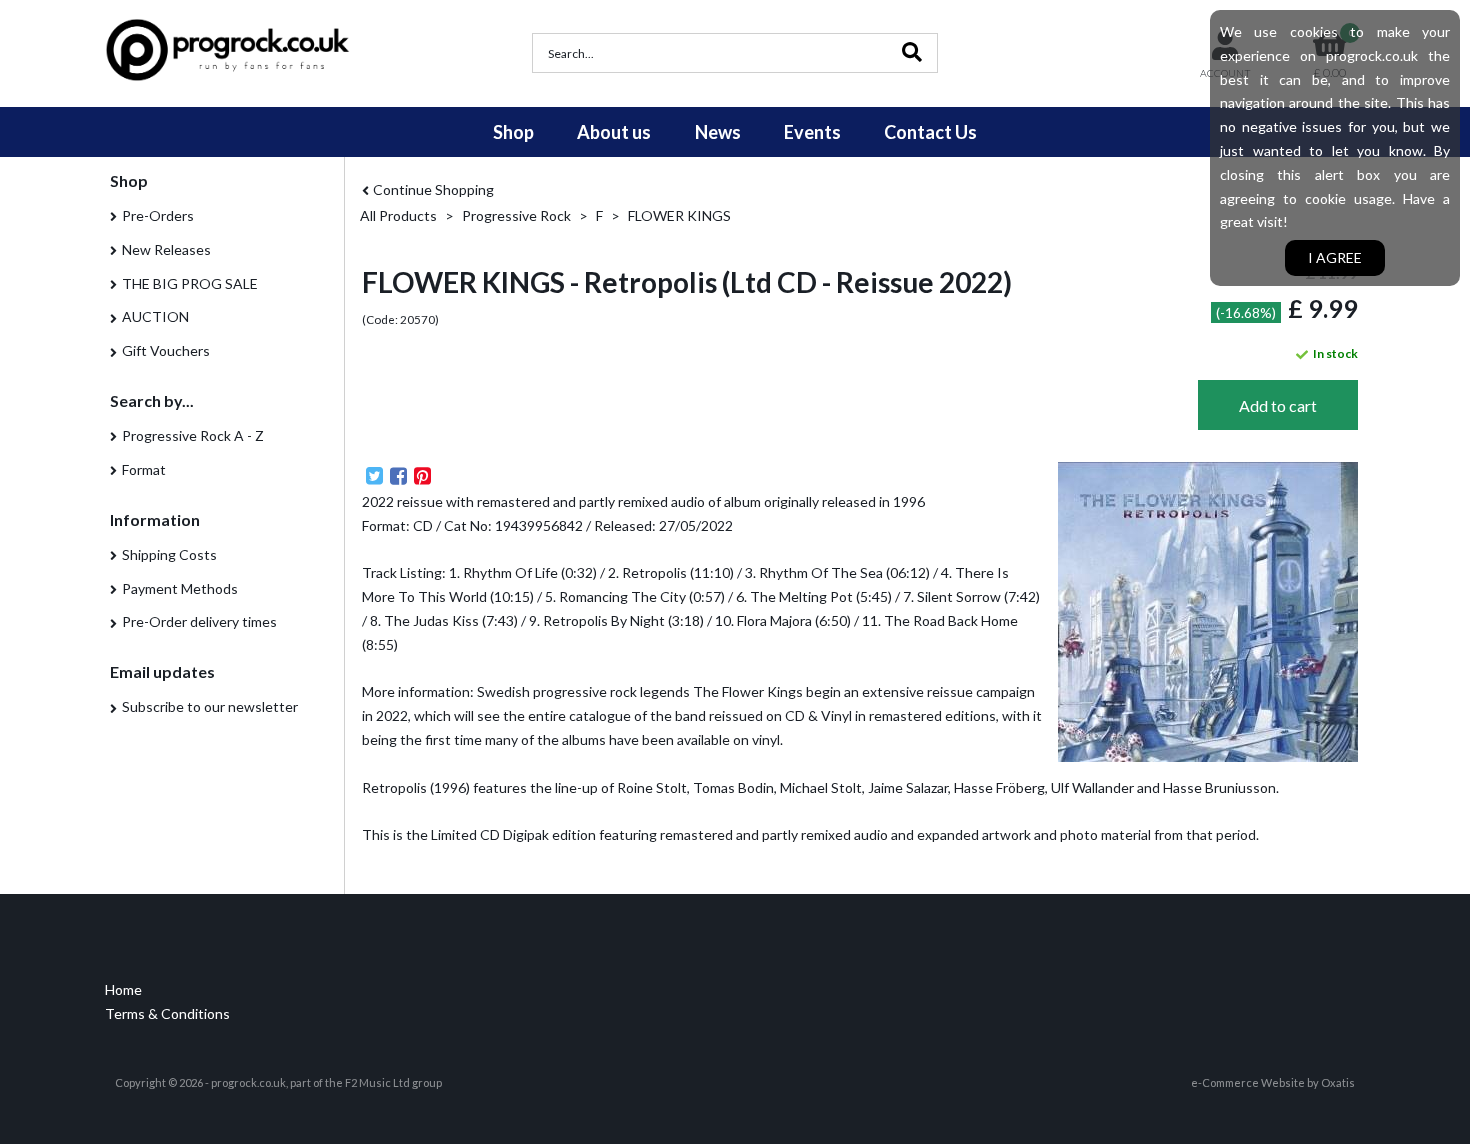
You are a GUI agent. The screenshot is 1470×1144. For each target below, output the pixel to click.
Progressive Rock (516, 215)
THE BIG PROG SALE (190, 283)
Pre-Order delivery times (199, 621)
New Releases (166, 249)
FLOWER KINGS (679, 215)
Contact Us (930, 132)
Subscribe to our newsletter (210, 706)
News (718, 132)
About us (614, 132)
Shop (513, 132)
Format (144, 469)
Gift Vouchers (166, 350)
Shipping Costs (169, 554)
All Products (398, 215)
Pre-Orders (158, 215)
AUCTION (155, 316)
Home (123, 989)
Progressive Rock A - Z (193, 435)
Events (812, 132)
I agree (1335, 257)
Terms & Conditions (167, 1013)
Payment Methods (180, 588)
